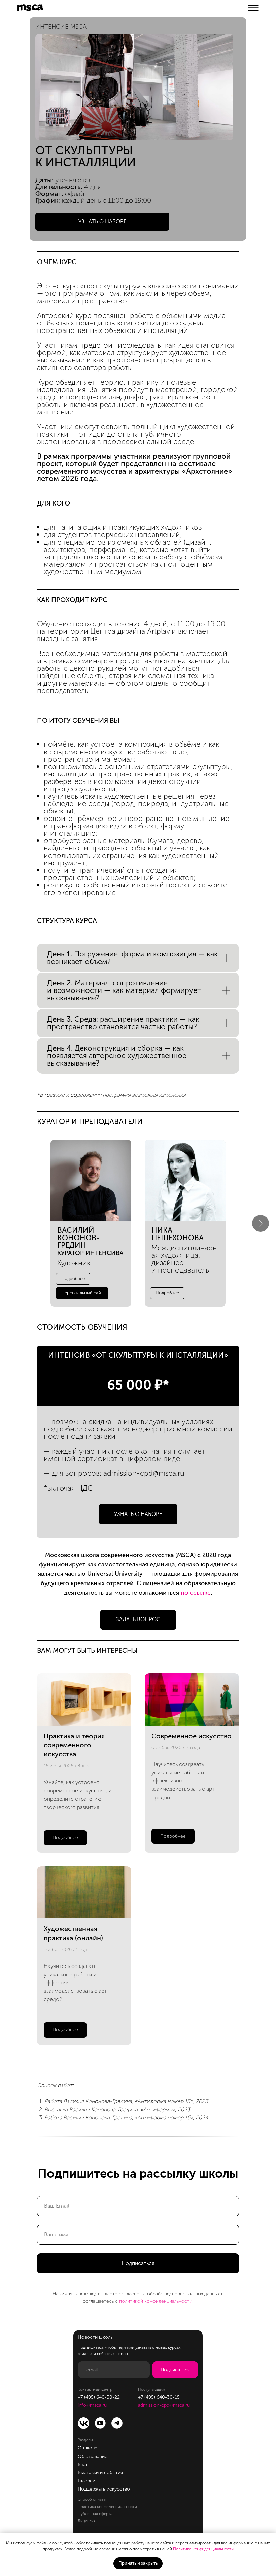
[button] (102, 222)
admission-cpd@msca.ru (144, 1473)
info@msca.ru (92, 2405)
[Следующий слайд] (261, 1223)
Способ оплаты (92, 2499)
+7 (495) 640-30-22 (99, 2397)
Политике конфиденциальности (203, 2549)
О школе (88, 2448)
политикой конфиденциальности (156, 2301)
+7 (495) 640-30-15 (159, 2397)
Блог (83, 2464)
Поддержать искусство (104, 2489)
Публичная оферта (95, 2514)
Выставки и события (100, 2473)
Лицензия (87, 2521)
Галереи (87, 2481)
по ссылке (196, 1593)
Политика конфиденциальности (107, 2507)
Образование (93, 2456)
